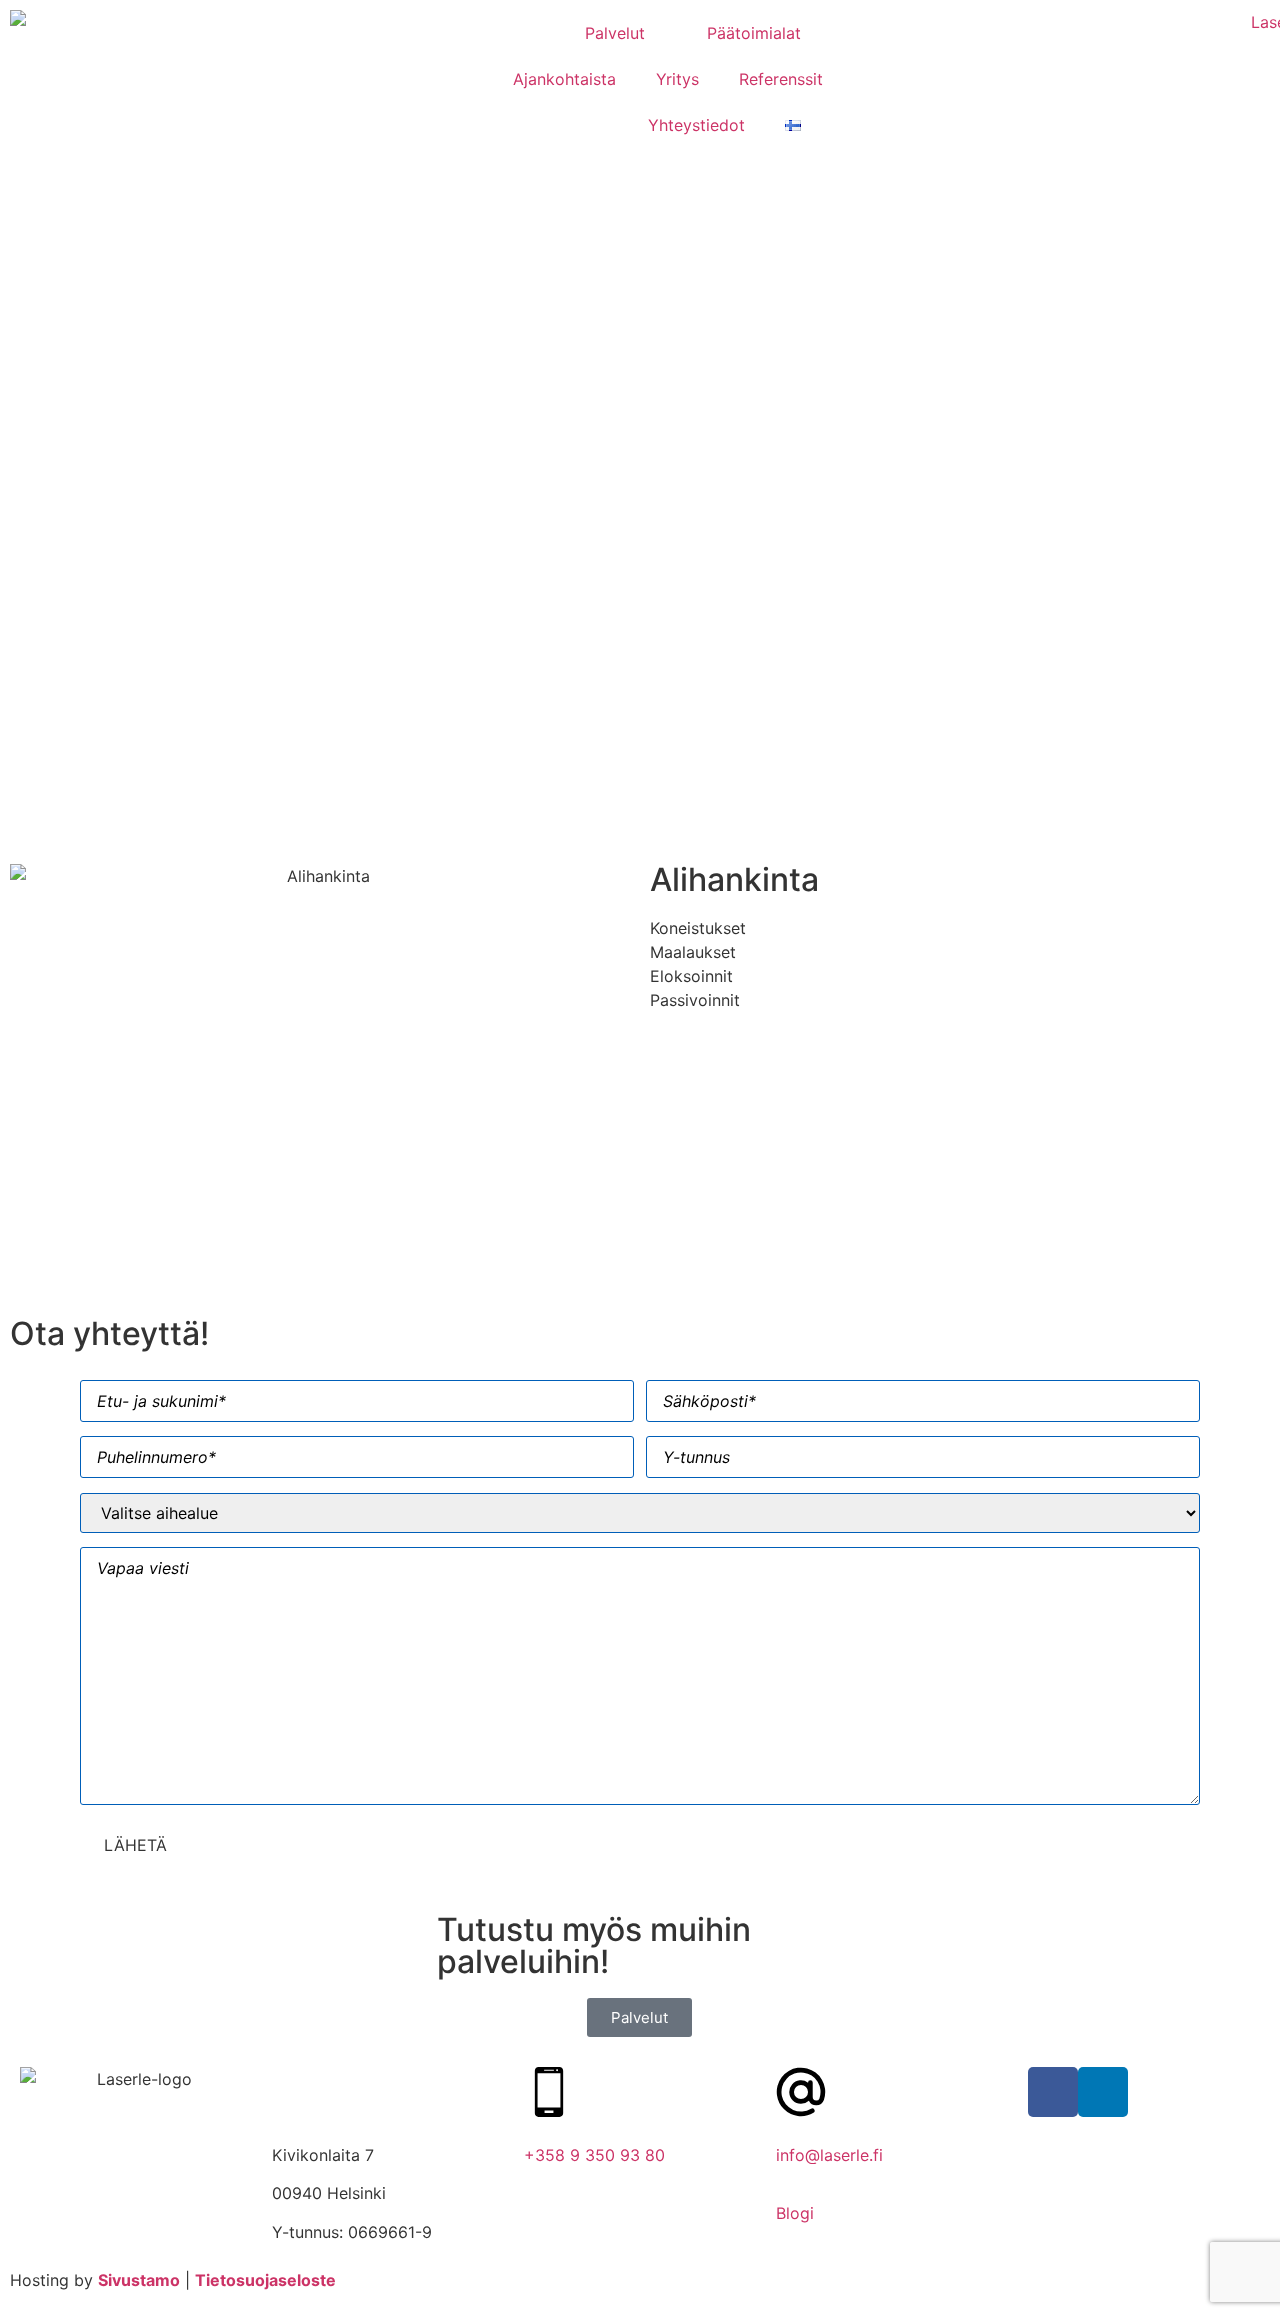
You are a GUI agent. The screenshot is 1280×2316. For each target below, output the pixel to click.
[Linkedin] (1103, 2092)
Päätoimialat (754, 33)
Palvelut (615, 33)
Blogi (795, 2213)
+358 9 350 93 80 (594, 2155)
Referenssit (781, 79)
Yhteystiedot (696, 125)
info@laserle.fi (829, 2155)
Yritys (677, 79)
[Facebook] (1053, 2092)
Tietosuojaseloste (265, 2280)
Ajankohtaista (564, 79)
